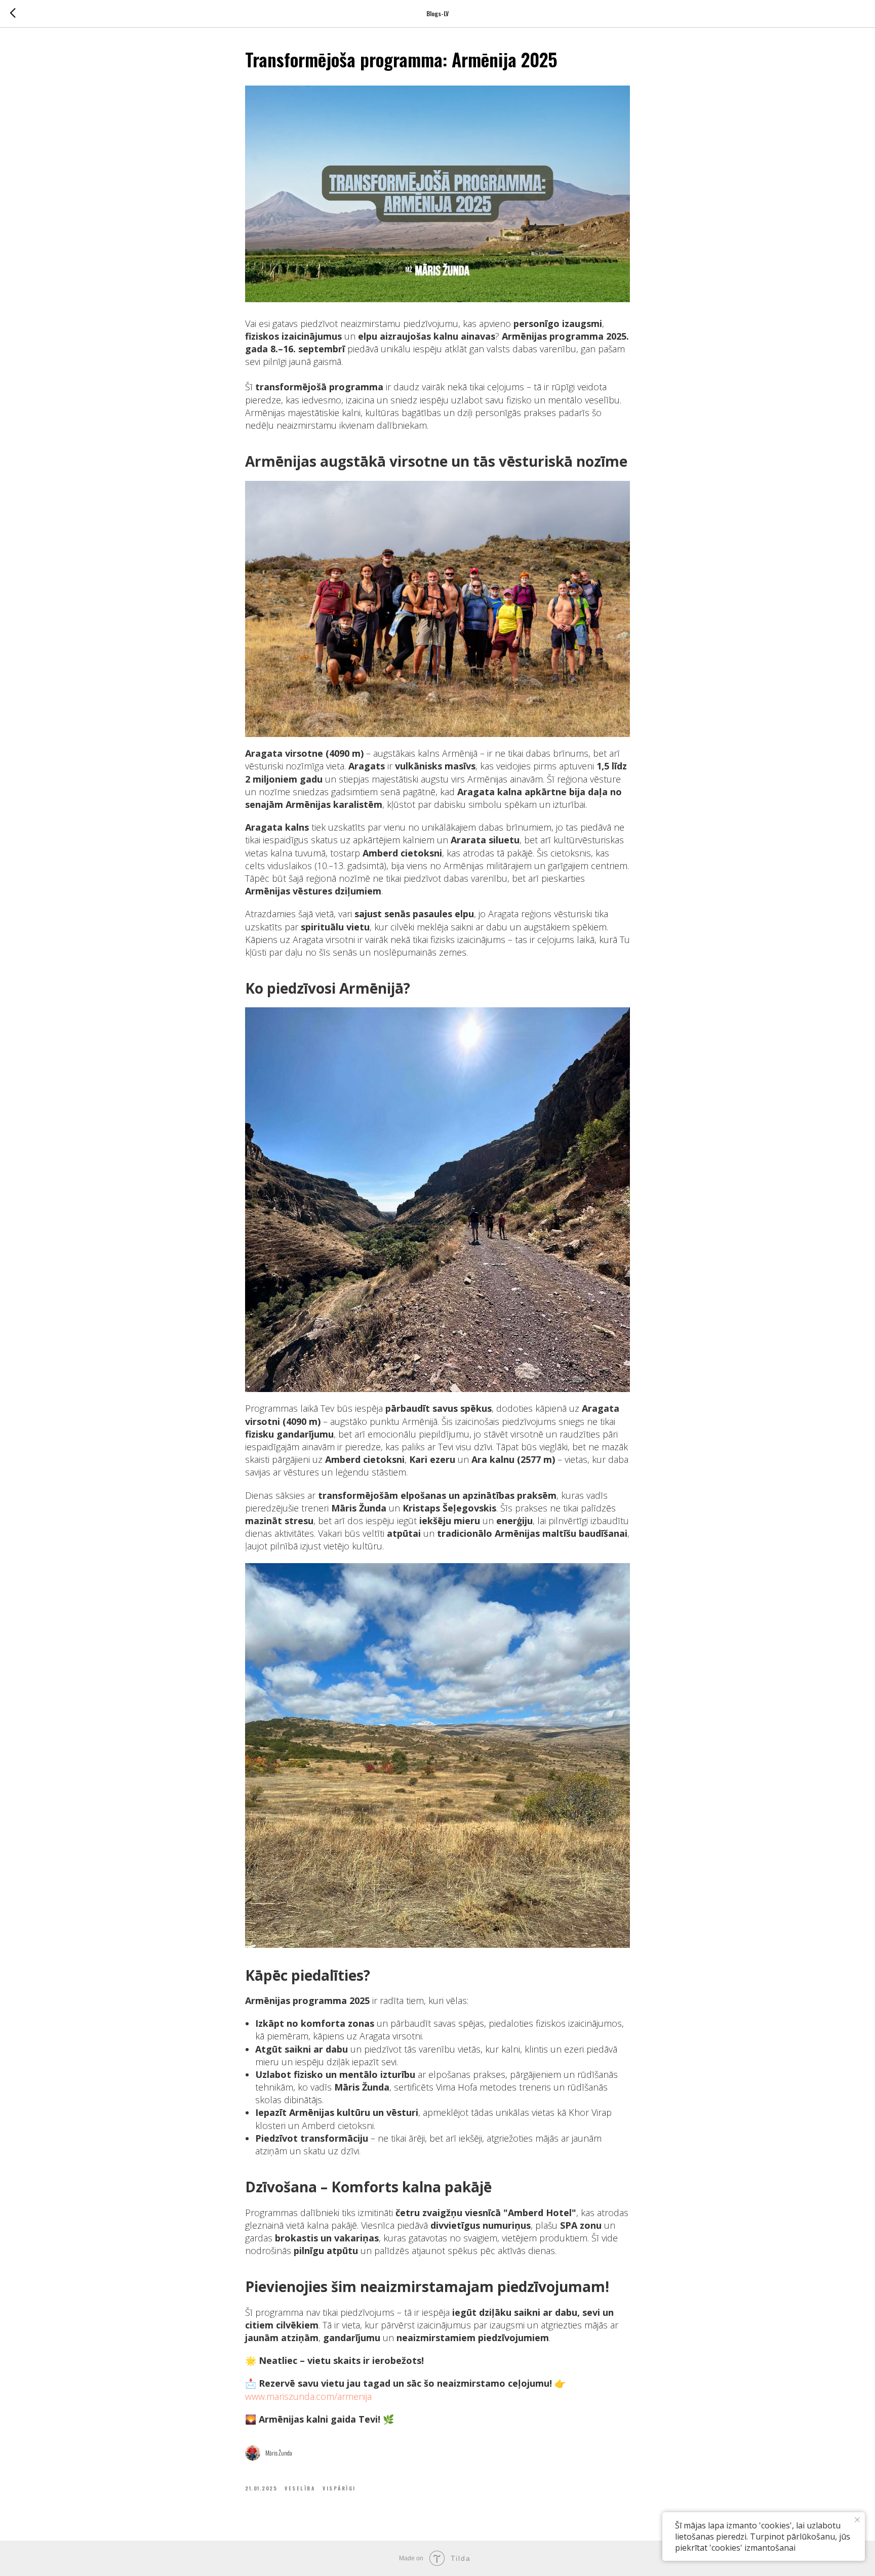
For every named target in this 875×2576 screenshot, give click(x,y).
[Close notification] (857, 2520)
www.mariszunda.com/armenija (308, 2396)
